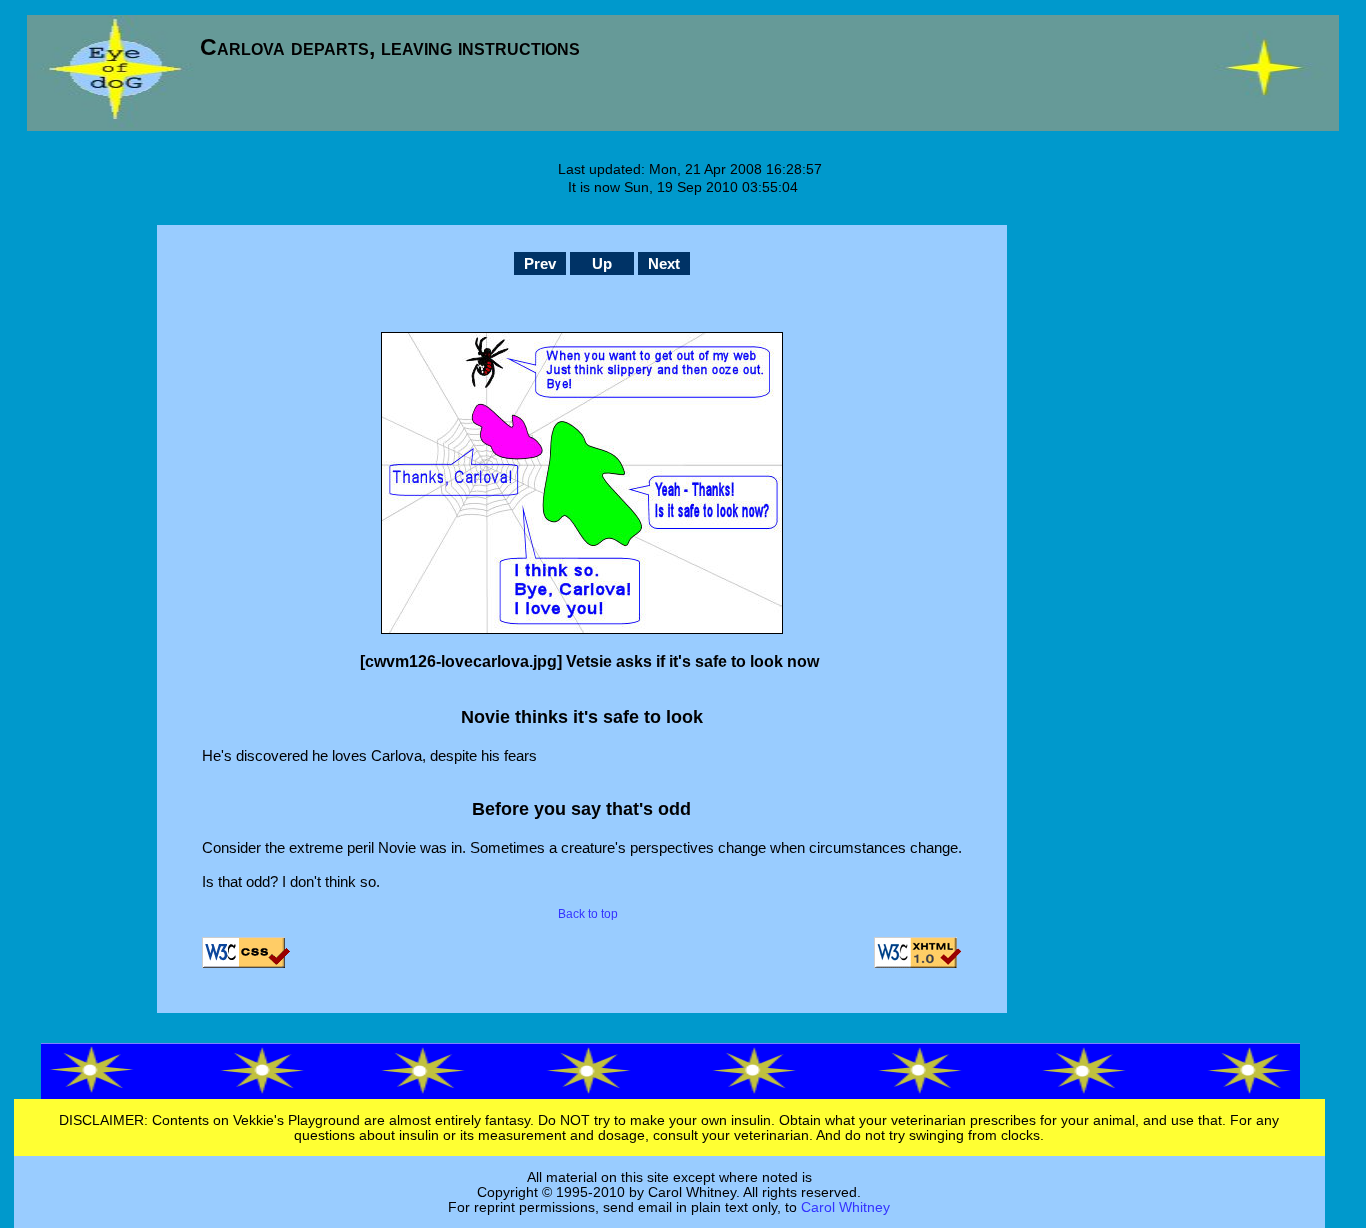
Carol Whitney (845, 1207)
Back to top (588, 914)
